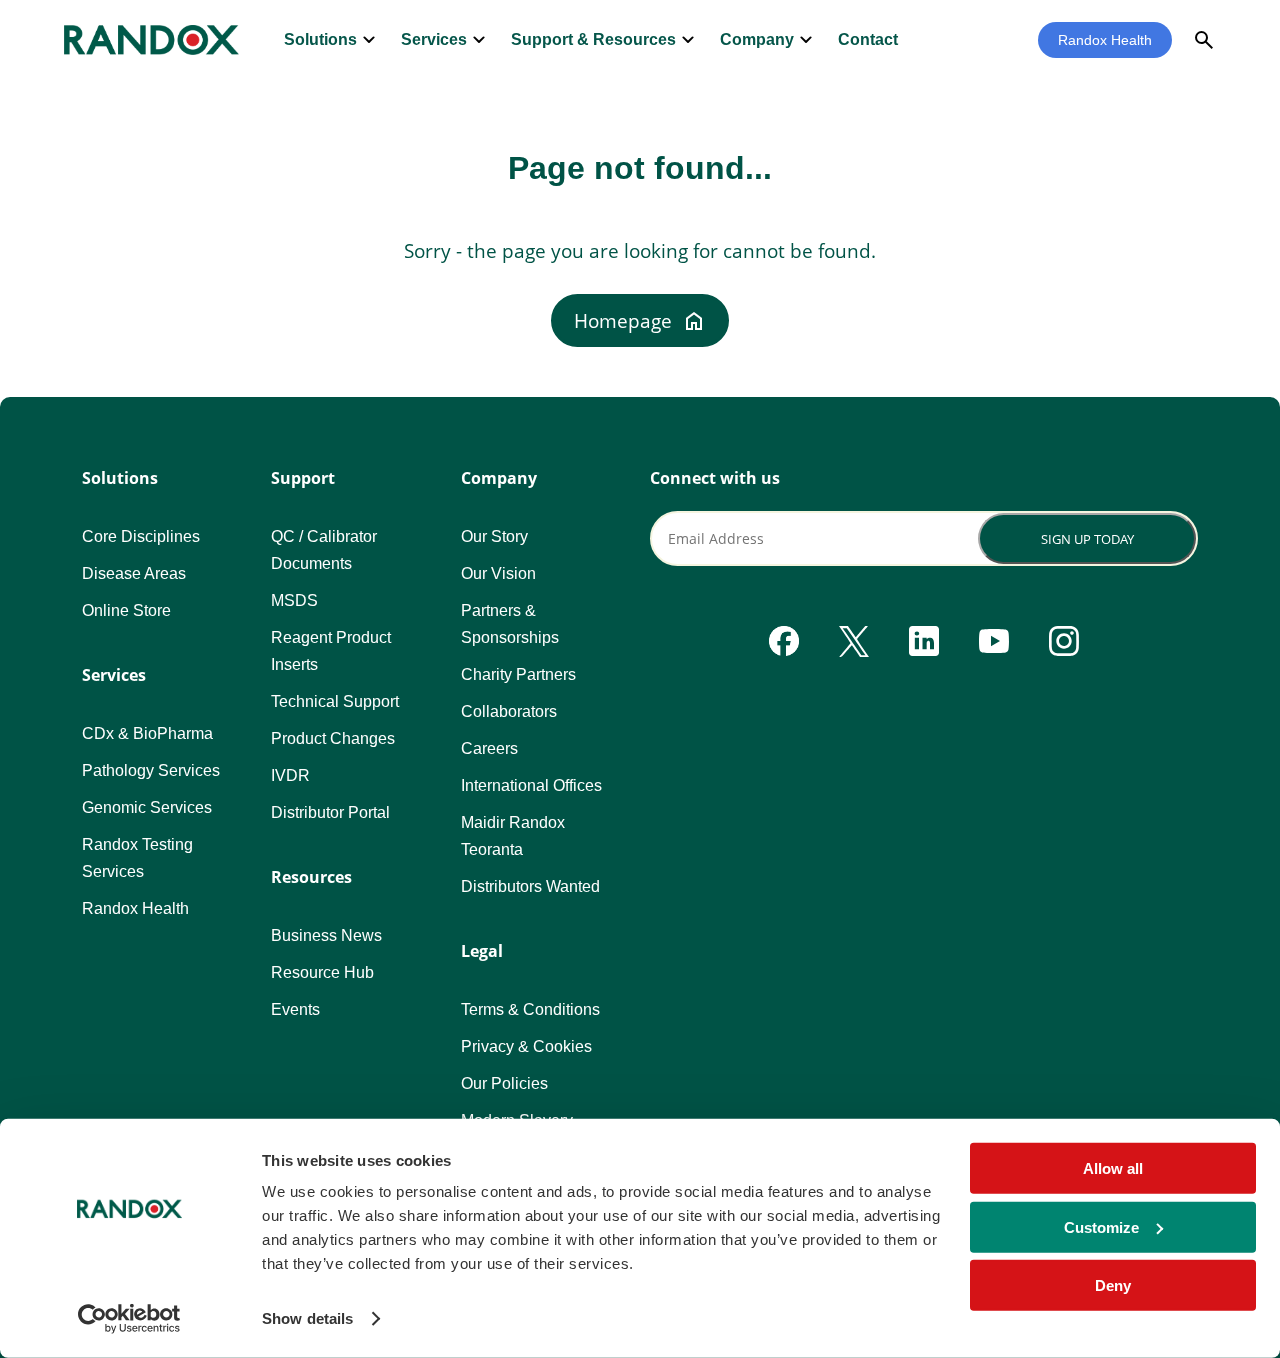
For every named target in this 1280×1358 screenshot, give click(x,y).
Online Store (126, 610)
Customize (1101, 1226)
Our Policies (504, 1083)
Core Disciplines (141, 536)
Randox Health (1105, 40)
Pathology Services (151, 770)
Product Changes (333, 738)
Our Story (494, 536)
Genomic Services (147, 807)
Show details (307, 1318)
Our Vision (498, 573)
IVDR (290, 775)
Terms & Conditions (530, 1009)
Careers (489, 748)
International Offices (531, 785)
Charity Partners (518, 674)
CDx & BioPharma (147, 733)
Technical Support (335, 701)
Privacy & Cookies (526, 1046)
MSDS (294, 600)
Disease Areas (134, 573)
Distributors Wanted (530, 886)
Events (295, 1009)
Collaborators (509, 711)
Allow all (1113, 1168)
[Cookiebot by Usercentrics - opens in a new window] (129, 1319)
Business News (326, 935)
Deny (1113, 1285)
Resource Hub (322, 972)
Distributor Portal (330, 812)
